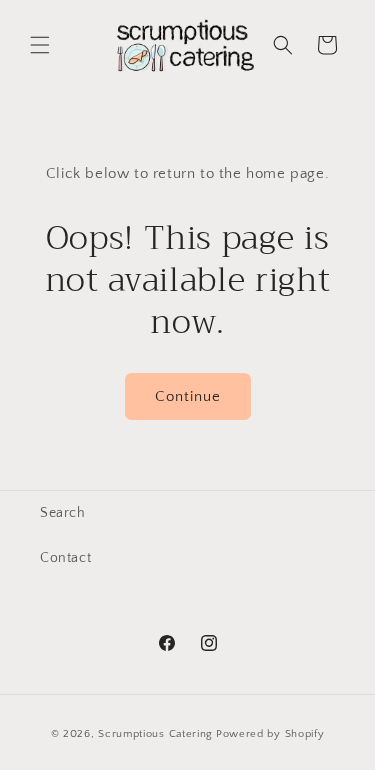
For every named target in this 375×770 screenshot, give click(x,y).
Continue (188, 396)
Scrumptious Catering (155, 734)
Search (63, 513)
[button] (40, 45)
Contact (65, 558)
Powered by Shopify (270, 734)
